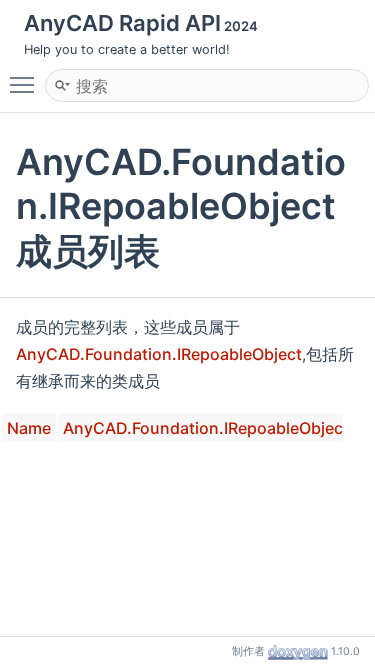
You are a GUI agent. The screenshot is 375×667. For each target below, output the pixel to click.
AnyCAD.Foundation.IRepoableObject (159, 354)
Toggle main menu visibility (26, 84)
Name (29, 428)
